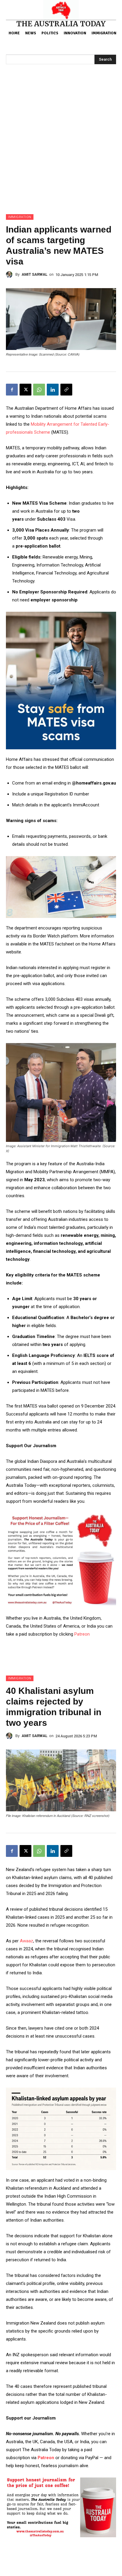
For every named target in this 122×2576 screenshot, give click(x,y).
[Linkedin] (53, 390)
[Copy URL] (66, 390)
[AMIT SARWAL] (11, 275)
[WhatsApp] (39, 390)
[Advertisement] (61, 150)
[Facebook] (12, 390)
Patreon (82, 1634)
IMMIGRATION (20, 217)
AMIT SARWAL (34, 274)
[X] (25, 390)
